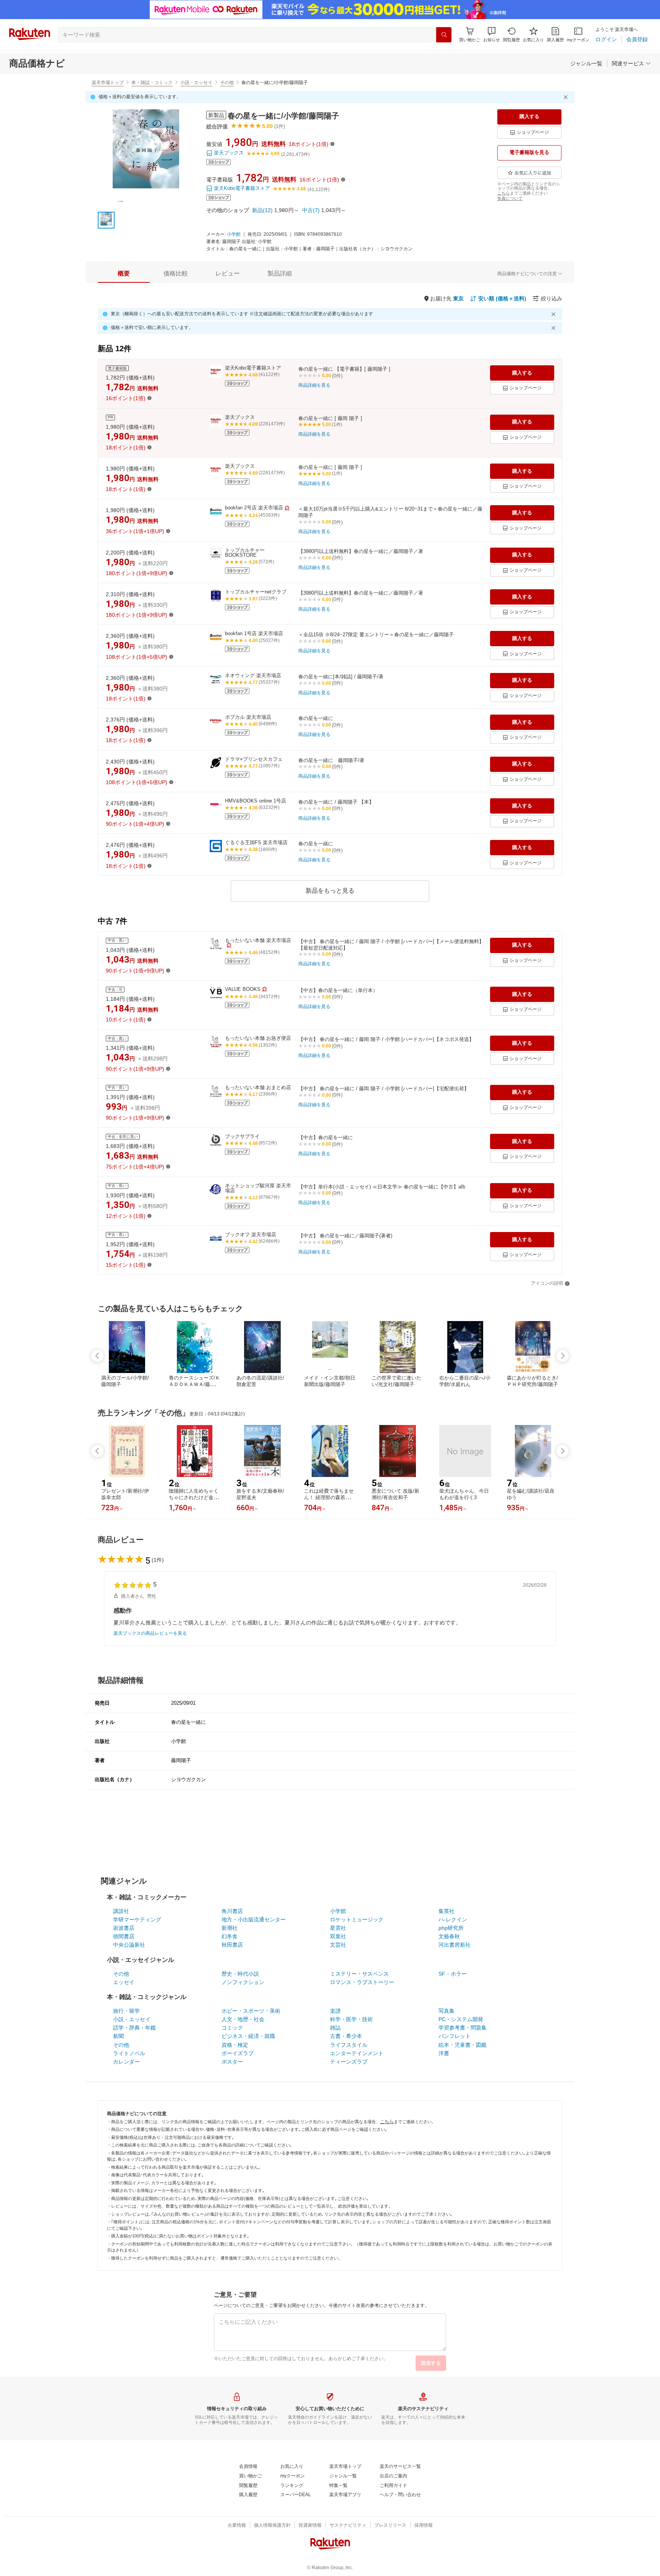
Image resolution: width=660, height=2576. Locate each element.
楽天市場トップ (108, 83)
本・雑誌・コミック (152, 83)
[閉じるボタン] (567, 97)
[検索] (444, 35)
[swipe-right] (563, 1356)
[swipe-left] (97, 1356)
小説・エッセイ (196, 83)
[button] (492, 35)
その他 (227, 83)
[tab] (124, 274)
